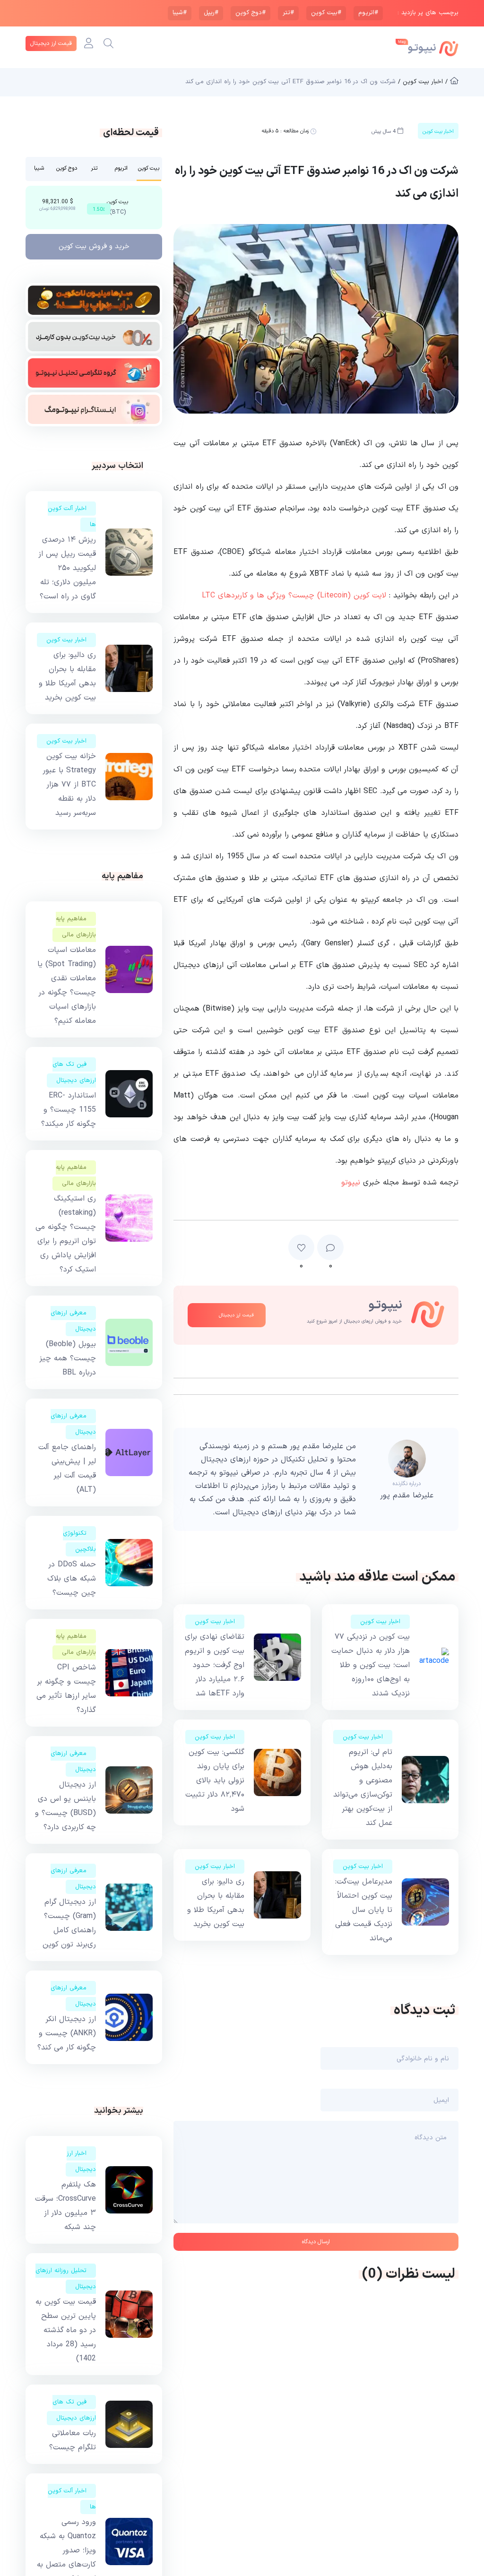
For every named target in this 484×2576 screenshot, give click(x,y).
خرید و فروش (94, 246)
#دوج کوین (251, 13)
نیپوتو (351, 1183)
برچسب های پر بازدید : (428, 13)
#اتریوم (368, 13)
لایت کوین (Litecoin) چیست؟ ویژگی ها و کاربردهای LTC (294, 596)
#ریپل (211, 13)
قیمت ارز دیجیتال (51, 43)
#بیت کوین (326, 13)
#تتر (288, 13)
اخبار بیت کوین (380, 1622)
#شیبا (180, 13)
